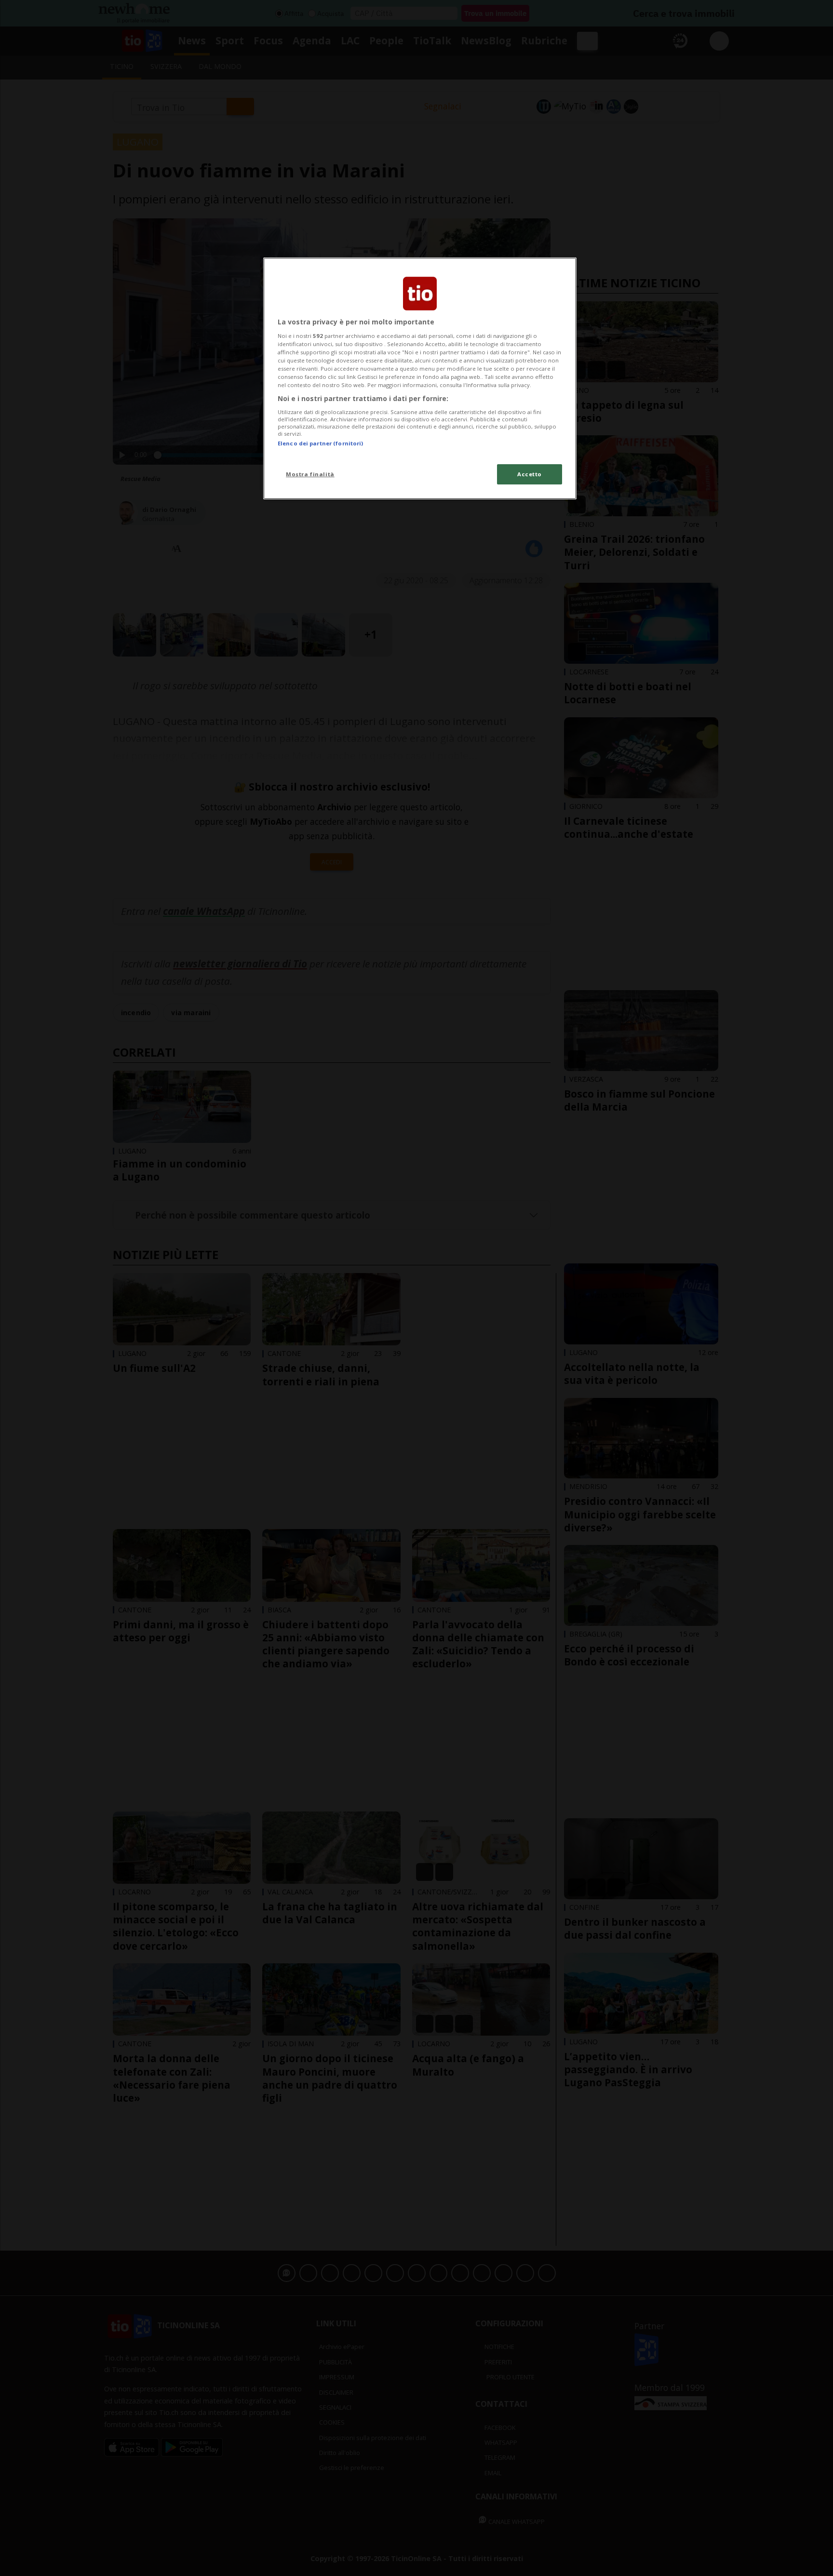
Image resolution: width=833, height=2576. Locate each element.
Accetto (530, 474)
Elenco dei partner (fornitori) (320, 443)
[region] (420, 378)
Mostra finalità (310, 474)
